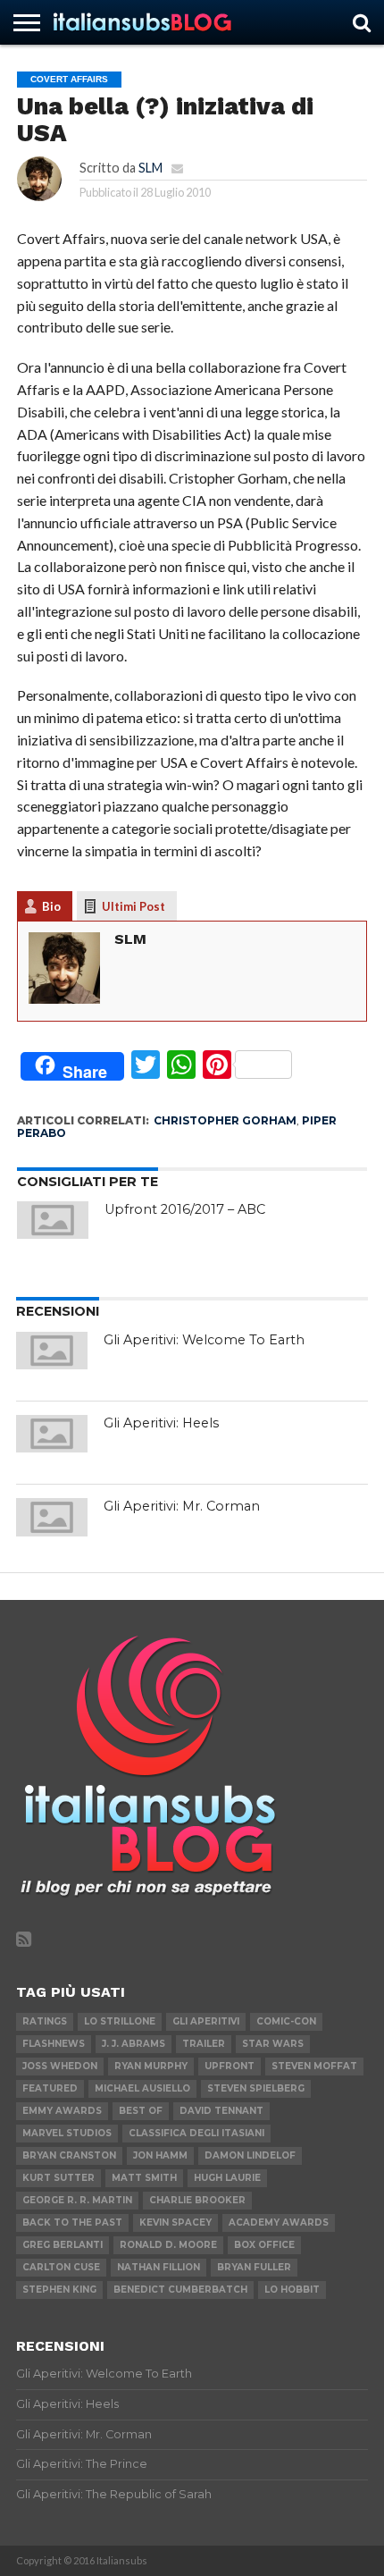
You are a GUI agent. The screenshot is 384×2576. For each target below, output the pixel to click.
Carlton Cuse (61, 2267)
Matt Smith (144, 2178)
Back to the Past (72, 2222)
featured (50, 2088)
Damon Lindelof (250, 2155)
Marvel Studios (67, 2133)
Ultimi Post (134, 906)
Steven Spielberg (256, 2088)
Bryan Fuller (254, 2267)
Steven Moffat (314, 2066)
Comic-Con (286, 2021)
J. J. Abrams (134, 2044)
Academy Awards (279, 2222)
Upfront (230, 2066)
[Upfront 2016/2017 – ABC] (53, 1220)
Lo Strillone (120, 2021)
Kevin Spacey (175, 2222)
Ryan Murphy (151, 2066)
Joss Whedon (60, 2066)
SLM (150, 168)
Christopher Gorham (225, 1120)
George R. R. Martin (77, 2200)
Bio (51, 906)
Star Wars (273, 2044)
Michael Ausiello (142, 2088)
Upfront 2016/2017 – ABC (185, 1209)
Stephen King (59, 2290)
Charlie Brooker (197, 2200)
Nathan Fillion (159, 2267)
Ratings (45, 2021)
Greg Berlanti (63, 2245)
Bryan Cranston (69, 2155)
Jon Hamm (160, 2155)
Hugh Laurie (227, 2178)
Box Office (264, 2245)
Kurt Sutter (58, 2178)
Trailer (204, 2044)
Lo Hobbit (292, 2290)
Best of (141, 2111)
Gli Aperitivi (206, 2021)
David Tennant (221, 2111)
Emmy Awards (62, 2111)
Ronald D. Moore (168, 2245)
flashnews (54, 2044)
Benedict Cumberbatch (180, 2290)
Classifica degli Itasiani (196, 2133)
